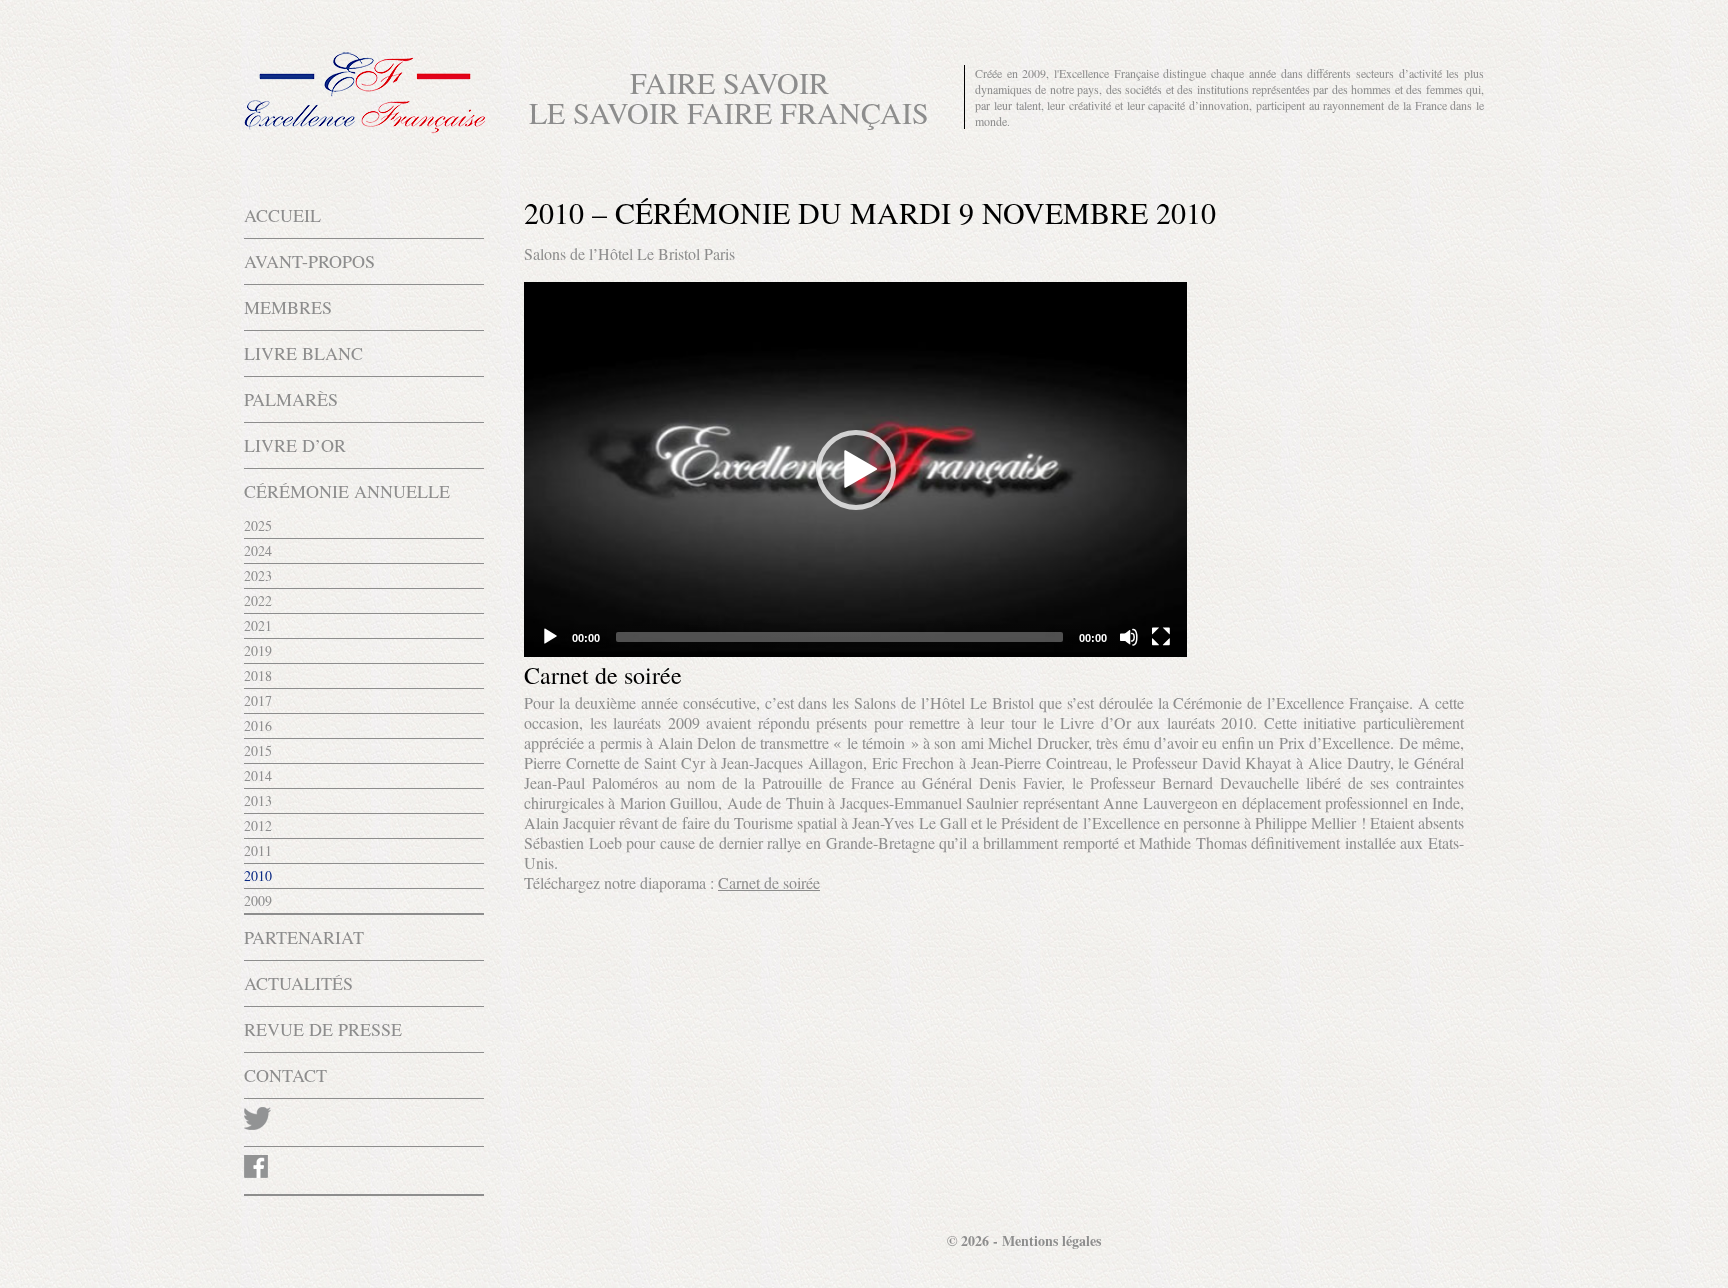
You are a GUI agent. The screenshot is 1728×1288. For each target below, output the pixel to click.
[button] (856, 470)
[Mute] (1129, 637)
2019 (258, 650)
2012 (258, 825)
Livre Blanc (303, 353)
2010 (258, 875)
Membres (288, 307)
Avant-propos (309, 261)
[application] (855, 469)
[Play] (550, 637)
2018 (258, 675)
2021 (258, 625)
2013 (258, 800)
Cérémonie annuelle (347, 491)
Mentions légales (1051, 1240)
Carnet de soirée (769, 882)
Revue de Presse (323, 1029)
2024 (258, 550)
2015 (258, 750)
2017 (258, 700)
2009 (258, 900)
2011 (258, 850)
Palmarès (291, 399)
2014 (258, 775)
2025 (258, 525)
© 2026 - (974, 1240)
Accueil (282, 215)
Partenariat (304, 937)
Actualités (298, 983)
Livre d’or (295, 445)
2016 (258, 725)
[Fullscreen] (1161, 637)
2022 (258, 600)
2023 (258, 575)
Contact (285, 1075)
